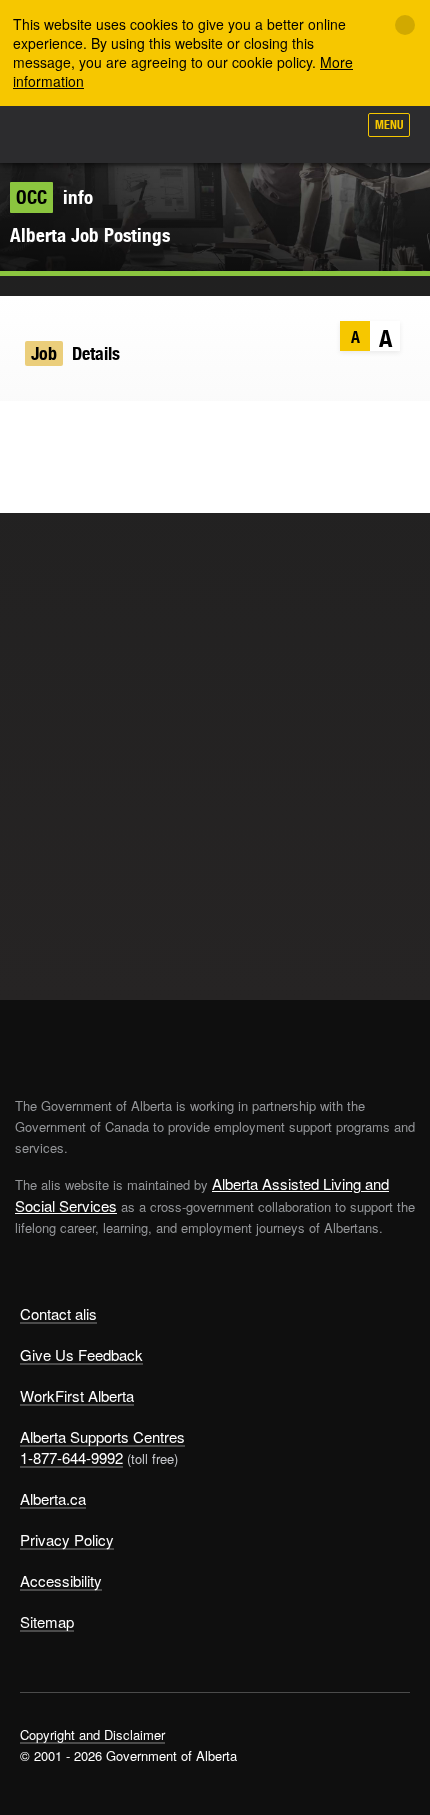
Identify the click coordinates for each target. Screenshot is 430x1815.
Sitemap (47, 1621)
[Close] (405, 25)
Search (332, 132)
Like (284, 131)
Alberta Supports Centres (102, 1436)
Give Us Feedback (81, 1354)
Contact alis (58, 1313)
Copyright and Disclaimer (92, 1734)
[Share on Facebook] (64, 431)
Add (234, 132)
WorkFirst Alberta (77, 1395)
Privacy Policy (67, 1539)
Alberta (53, 134)
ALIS (122, 134)
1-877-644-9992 (71, 1457)
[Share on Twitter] (25, 431)
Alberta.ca (53, 1498)
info (54, 197)
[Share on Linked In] (103, 431)
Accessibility (61, 1580)
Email (142, 431)
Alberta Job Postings (90, 235)
